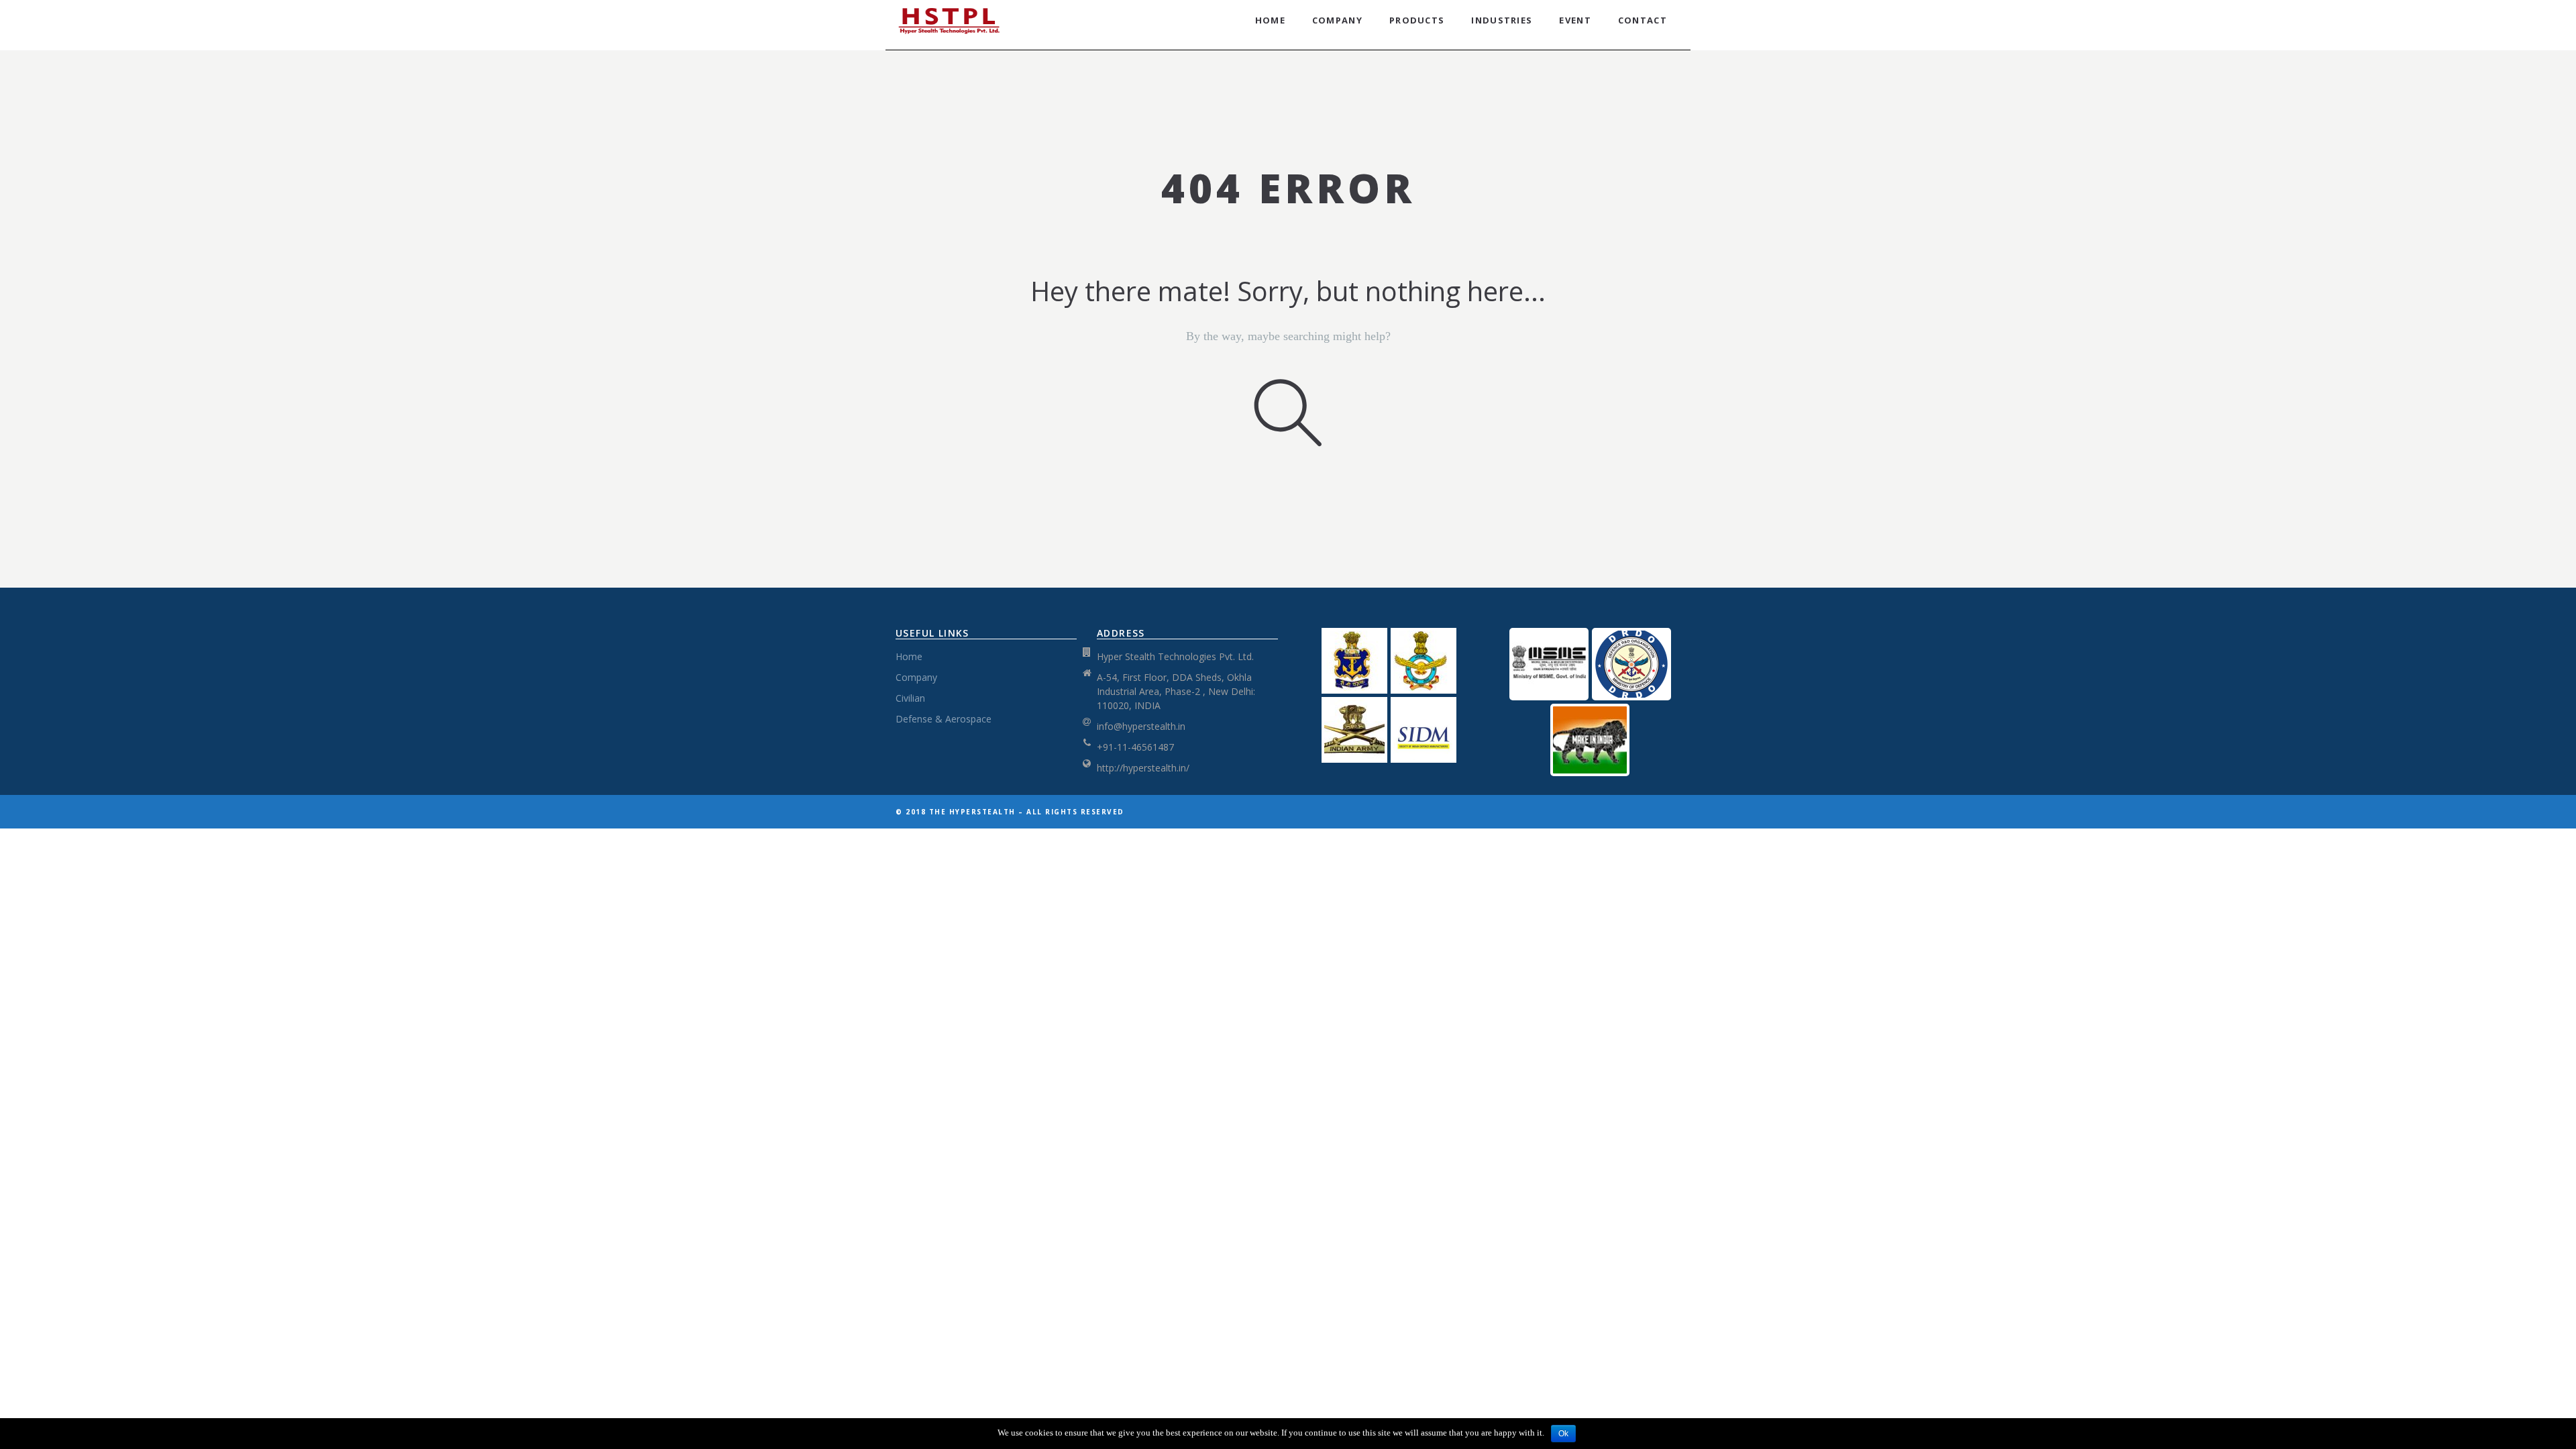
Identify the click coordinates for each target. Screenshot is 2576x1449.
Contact (1643, 20)
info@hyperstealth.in (1141, 726)
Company (1337, 20)
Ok (1563, 1434)
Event (1575, 20)
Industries (1502, 20)
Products (1417, 20)
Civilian (910, 698)
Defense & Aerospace (944, 719)
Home (1270, 20)
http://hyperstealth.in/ (1143, 768)
